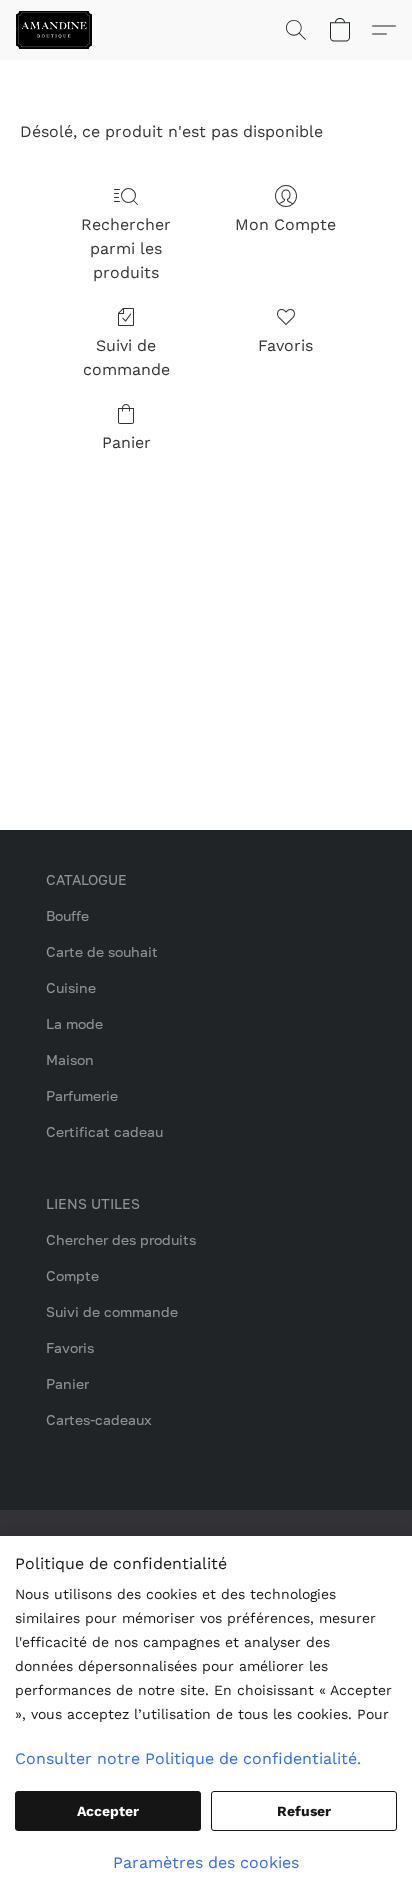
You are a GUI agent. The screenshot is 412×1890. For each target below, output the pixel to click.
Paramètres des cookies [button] (206, 1862)
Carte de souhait (102, 951)
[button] (56, 30)
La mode (74, 1023)
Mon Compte (285, 224)
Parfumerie (82, 1095)
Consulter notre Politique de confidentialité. (188, 1758)
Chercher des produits (121, 1239)
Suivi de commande (126, 357)
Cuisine (71, 987)
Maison (70, 1059)
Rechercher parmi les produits (126, 248)
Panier (126, 442)
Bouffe (67, 915)
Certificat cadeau (104, 1131)
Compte (72, 1275)
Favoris (285, 345)
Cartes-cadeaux (99, 1419)
